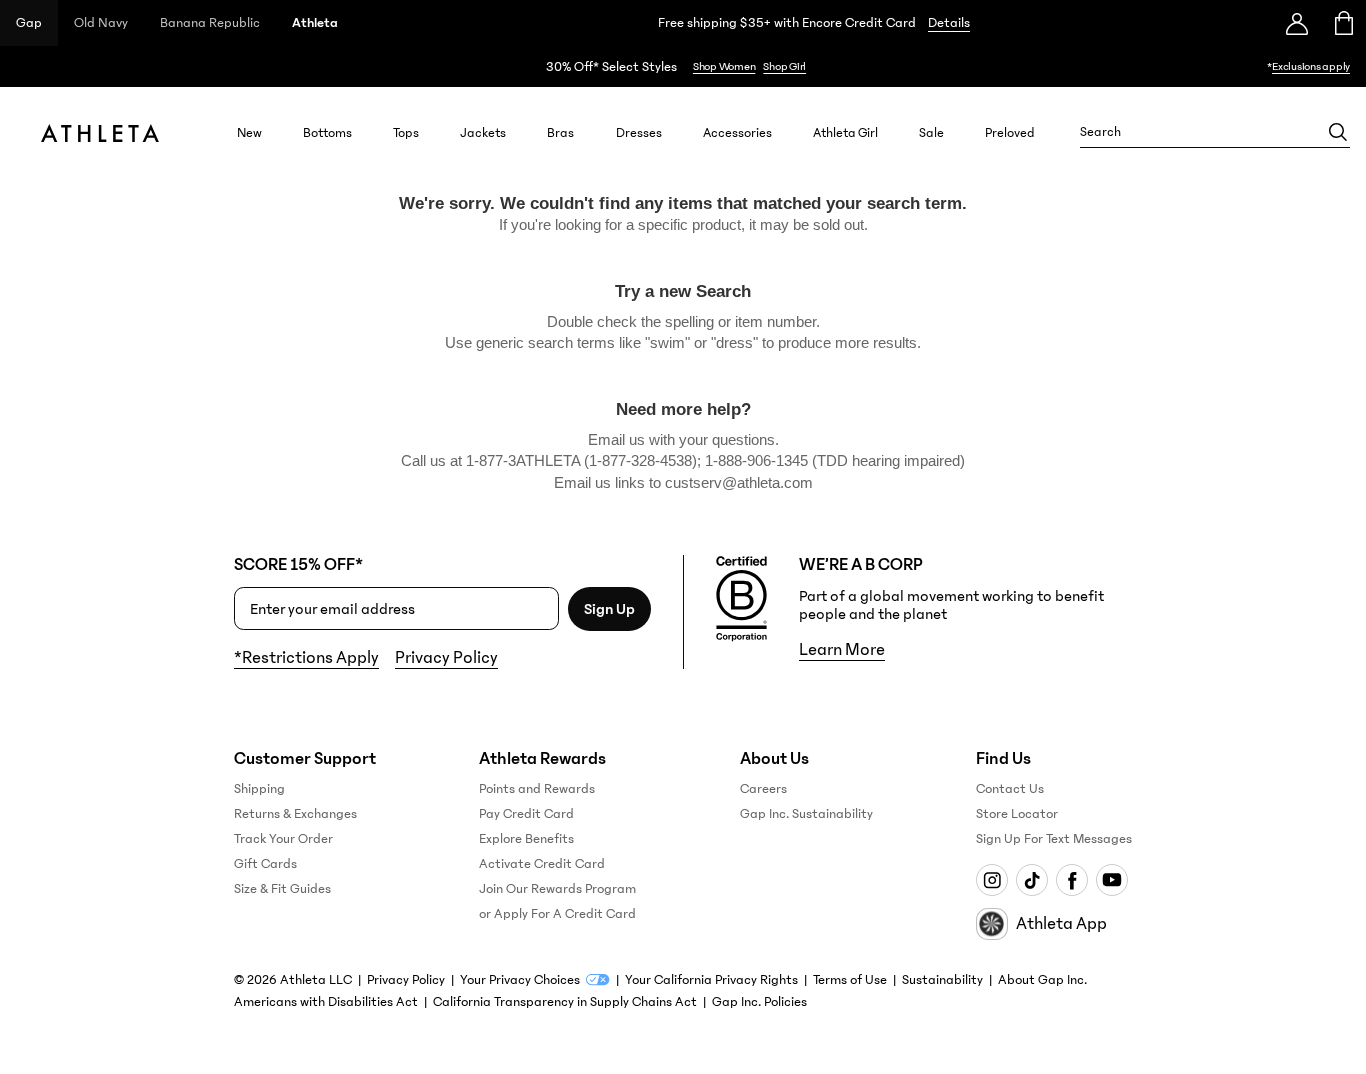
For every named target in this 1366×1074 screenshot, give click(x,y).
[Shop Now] (683, 66)
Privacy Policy (446, 658)
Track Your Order (283, 839)
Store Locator (1017, 814)
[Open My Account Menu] (1297, 23)
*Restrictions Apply (306, 658)
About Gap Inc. (1042, 980)
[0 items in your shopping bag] (1342, 23)
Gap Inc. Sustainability (806, 814)
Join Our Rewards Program (557, 889)
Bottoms (327, 132)
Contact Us (1010, 789)
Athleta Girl (845, 132)
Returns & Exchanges (295, 814)
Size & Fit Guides (282, 889)
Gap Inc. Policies (759, 1002)
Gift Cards (265, 864)
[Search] (1338, 132)
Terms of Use (850, 980)
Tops (406, 132)
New (249, 132)
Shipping (259, 789)
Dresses (639, 132)
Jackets (483, 132)
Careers (763, 789)
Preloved (1010, 132)
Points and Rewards (537, 789)
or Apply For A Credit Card (557, 914)
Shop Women (724, 66)
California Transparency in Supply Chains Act (565, 1002)
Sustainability (942, 980)
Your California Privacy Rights (711, 980)
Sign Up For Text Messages (1054, 839)
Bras (560, 132)
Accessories (737, 132)
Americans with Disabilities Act (326, 1002)
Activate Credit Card (542, 864)
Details (949, 23)
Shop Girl (784, 66)
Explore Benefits (526, 839)
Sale (931, 132)
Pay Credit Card (526, 814)
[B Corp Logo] (741, 599)
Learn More (842, 650)
